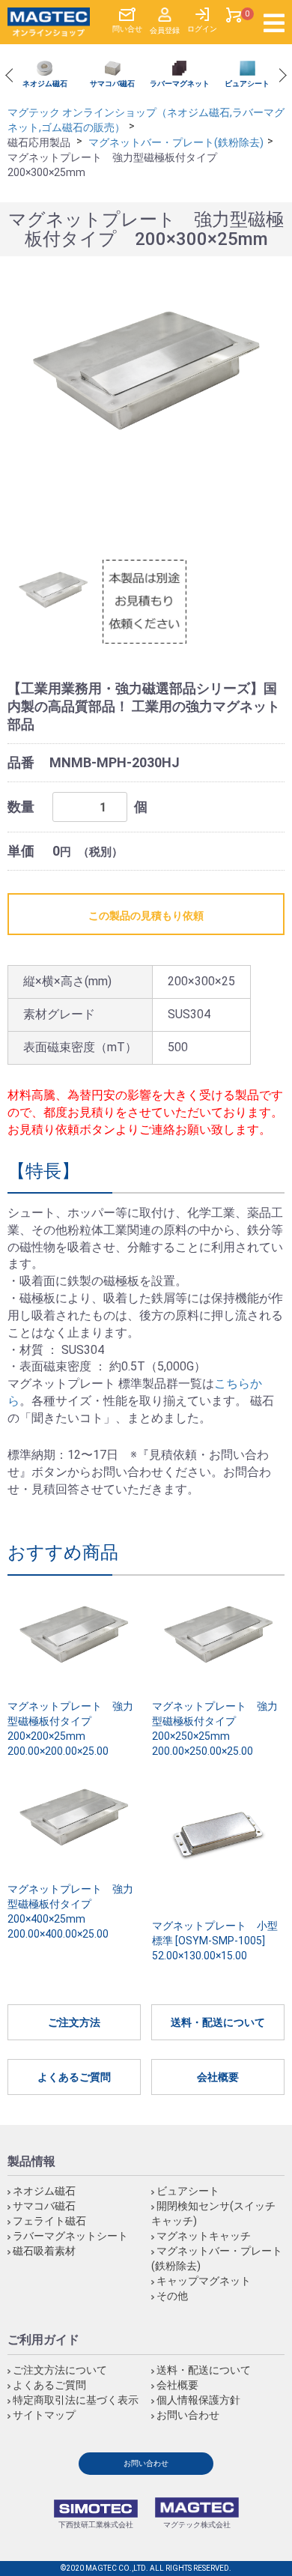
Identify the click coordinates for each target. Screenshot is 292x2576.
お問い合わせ (188, 2415)
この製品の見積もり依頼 (146, 916)
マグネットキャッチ (204, 2236)
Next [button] (279, 76)
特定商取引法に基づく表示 (76, 2400)
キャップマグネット (204, 2281)
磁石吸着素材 (44, 2251)
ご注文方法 (74, 2022)
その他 (172, 2296)
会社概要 (218, 2077)
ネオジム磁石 (44, 2191)
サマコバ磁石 (44, 2206)
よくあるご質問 (74, 2077)
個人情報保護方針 (198, 2400)
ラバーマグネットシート (70, 2236)
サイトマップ (44, 2415)
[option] (45, 75)
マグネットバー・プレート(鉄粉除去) (176, 142)
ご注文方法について (60, 2370)
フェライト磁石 (49, 2221)
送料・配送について (218, 2022)
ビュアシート (188, 2191)
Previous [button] (12, 76)
